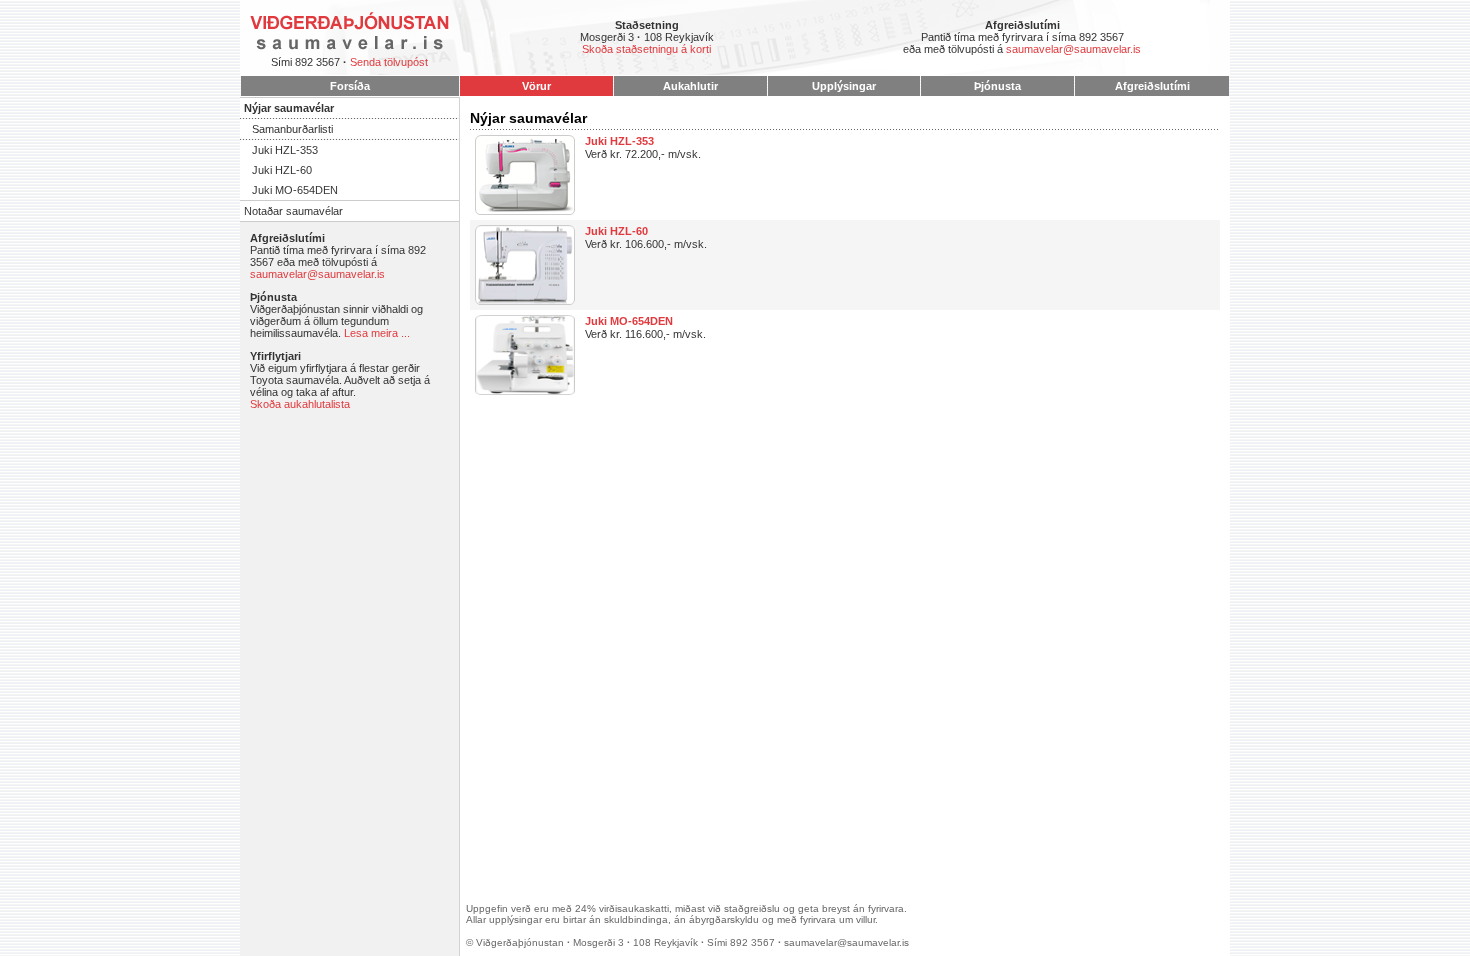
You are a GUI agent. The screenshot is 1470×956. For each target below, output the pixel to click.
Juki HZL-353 (285, 150)
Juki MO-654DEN (295, 190)
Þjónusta (997, 86)
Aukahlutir (690, 86)
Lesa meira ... (377, 333)
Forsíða (350, 86)
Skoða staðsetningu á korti (646, 49)
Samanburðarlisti (292, 129)
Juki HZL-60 (282, 170)
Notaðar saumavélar (293, 211)
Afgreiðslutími (1152, 86)
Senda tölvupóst (389, 62)
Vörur (536, 86)
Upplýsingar (844, 86)
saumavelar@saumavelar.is (1073, 49)
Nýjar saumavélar (289, 108)
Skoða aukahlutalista (300, 404)
